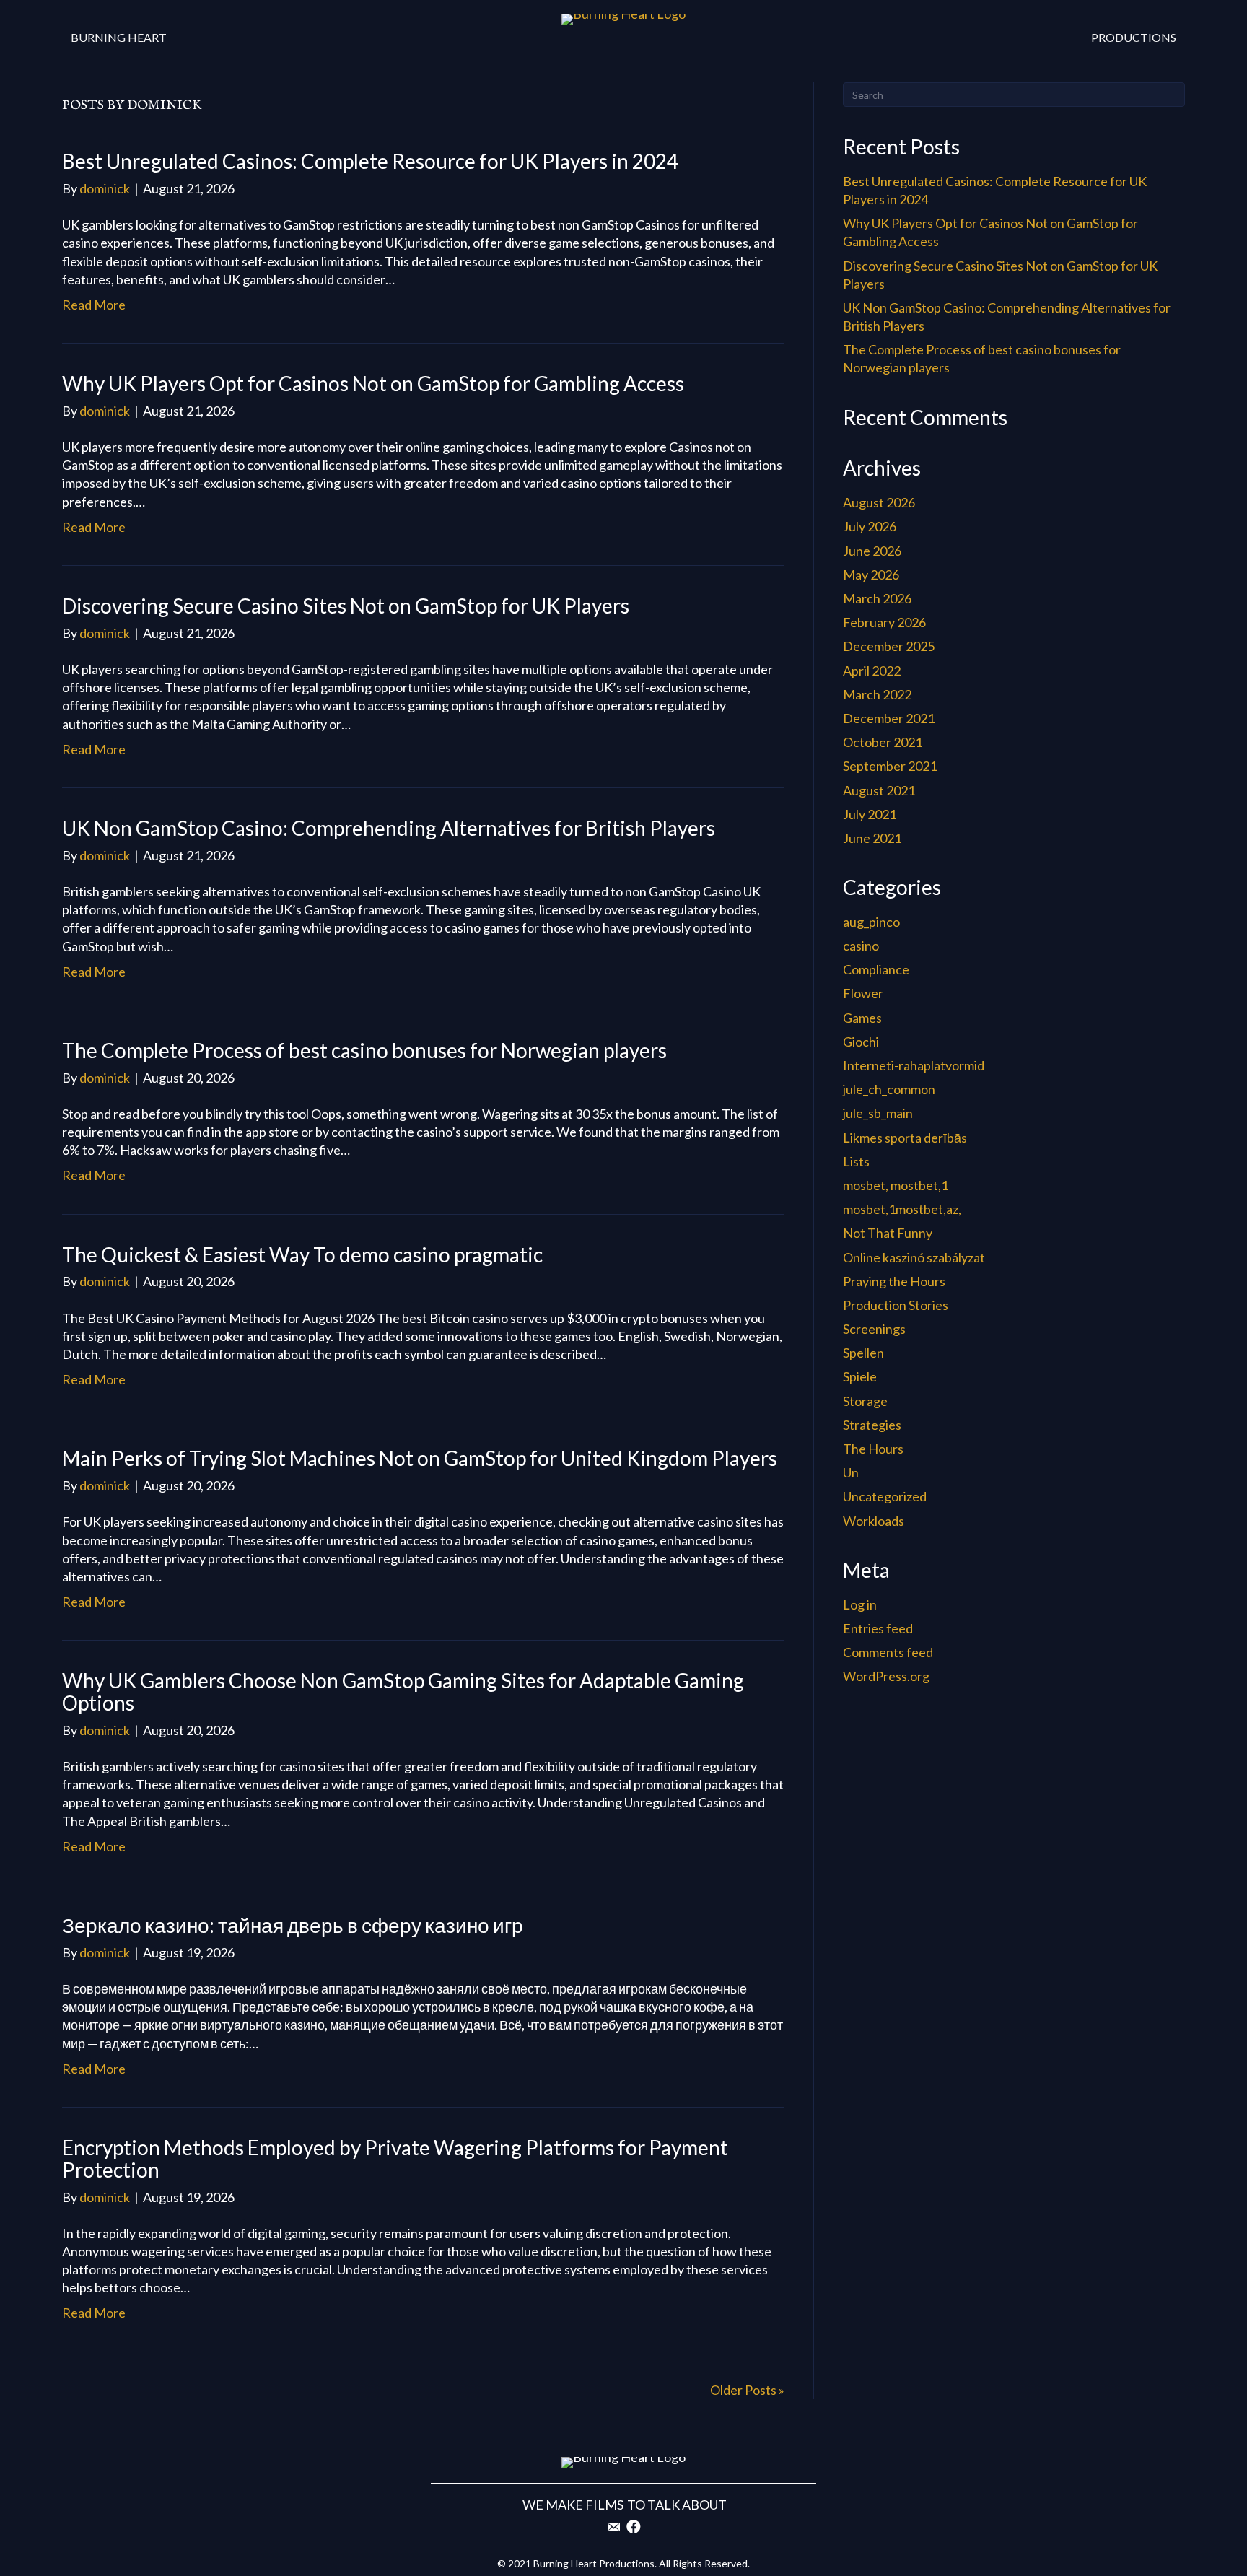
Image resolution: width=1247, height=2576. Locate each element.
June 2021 (872, 838)
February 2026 (884, 622)
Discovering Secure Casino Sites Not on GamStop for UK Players (346, 606)
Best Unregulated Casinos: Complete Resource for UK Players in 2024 (370, 161)
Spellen (863, 1353)
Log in (860, 1604)
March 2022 (877, 694)
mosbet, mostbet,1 (896, 1185)
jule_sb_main (878, 1113)
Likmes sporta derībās (905, 1138)
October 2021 (883, 742)
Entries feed (878, 1628)
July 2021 (870, 814)
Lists (856, 1161)
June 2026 (872, 551)
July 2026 (870, 526)
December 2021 (889, 718)
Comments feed (888, 1652)
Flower (863, 993)
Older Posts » (747, 2390)
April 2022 (872, 671)
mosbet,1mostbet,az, (902, 1209)
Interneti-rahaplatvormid (914, 1065)
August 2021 (879, 790)
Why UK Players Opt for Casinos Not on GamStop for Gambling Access (373, 383)
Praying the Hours (894, 1281)
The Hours (873, 1449)
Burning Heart (119, 37)
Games (862, 1018)
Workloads (874, 1521)
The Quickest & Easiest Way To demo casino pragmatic (302, 1254)
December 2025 (889, 646)
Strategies (872, 1425)
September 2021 (890, 766)
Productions (1134, 37)
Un (851, 1472)
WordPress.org (886, 1676)
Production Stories (896, 1305)
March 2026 (877, 598)
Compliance (876, 969)
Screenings (874, 1329)
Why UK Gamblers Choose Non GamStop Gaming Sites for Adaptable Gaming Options (403, 1691)
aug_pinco (871, 922)
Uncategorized (885, 1496)
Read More (94, 305)
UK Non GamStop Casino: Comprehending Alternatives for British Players (389, 828)
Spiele (860, 1376)
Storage (865, 1401)
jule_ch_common (889, 1089)
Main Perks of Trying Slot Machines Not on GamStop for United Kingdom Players (420, 1458)
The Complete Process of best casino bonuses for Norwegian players (364, 1050)
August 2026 (879, 502)
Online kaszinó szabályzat (914, 1257)
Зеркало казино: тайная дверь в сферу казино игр (293, 1925)
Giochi (861, 1042)
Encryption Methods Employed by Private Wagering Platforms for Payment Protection (395, 2158)
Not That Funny (888, 1233)
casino (861, 946)
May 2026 (871, 575)
